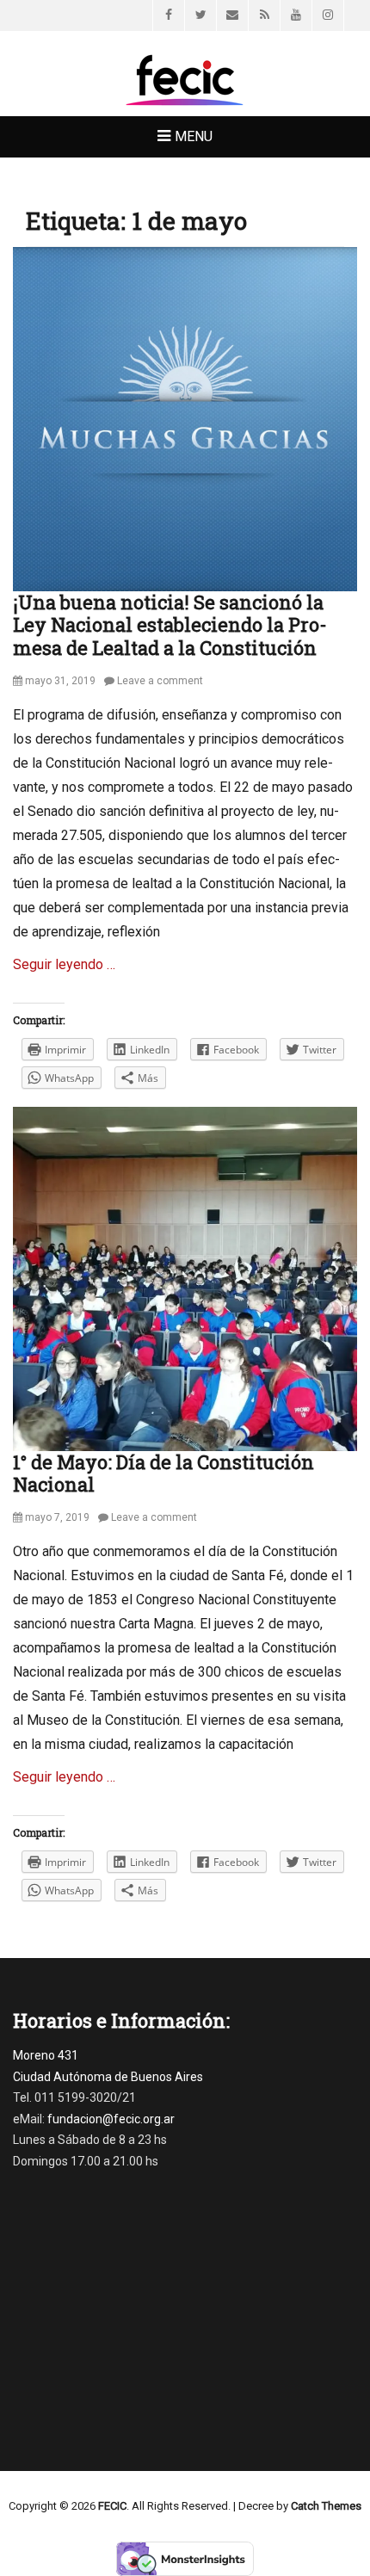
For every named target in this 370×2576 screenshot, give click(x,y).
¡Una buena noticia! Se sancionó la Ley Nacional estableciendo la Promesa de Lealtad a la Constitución (170, 625)
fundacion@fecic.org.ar (111, 2119)
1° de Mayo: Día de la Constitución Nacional (163, 1473)
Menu (194, 136)
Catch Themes (326, 2506)
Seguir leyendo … (64, 964)
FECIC (112, 2506)
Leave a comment (160, 681)
